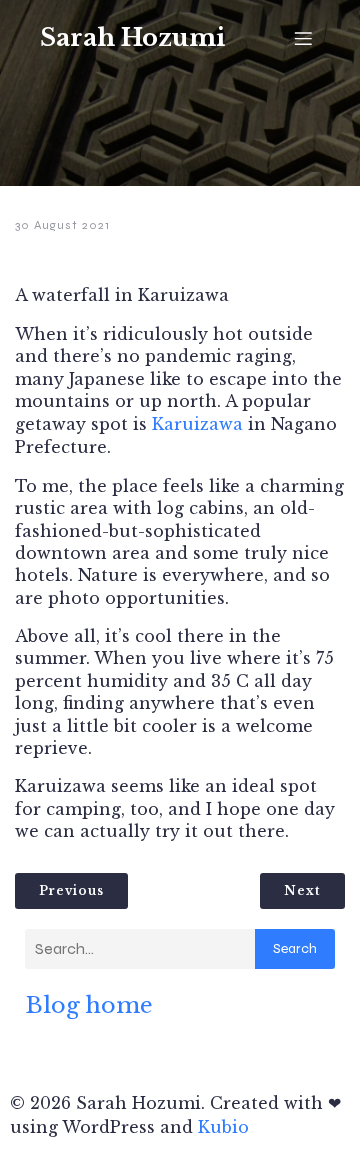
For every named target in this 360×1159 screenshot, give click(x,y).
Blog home (89, 1005)
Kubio (223, 1127)
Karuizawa (197, 424)
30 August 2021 (62, 225)
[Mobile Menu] (303, 38)
